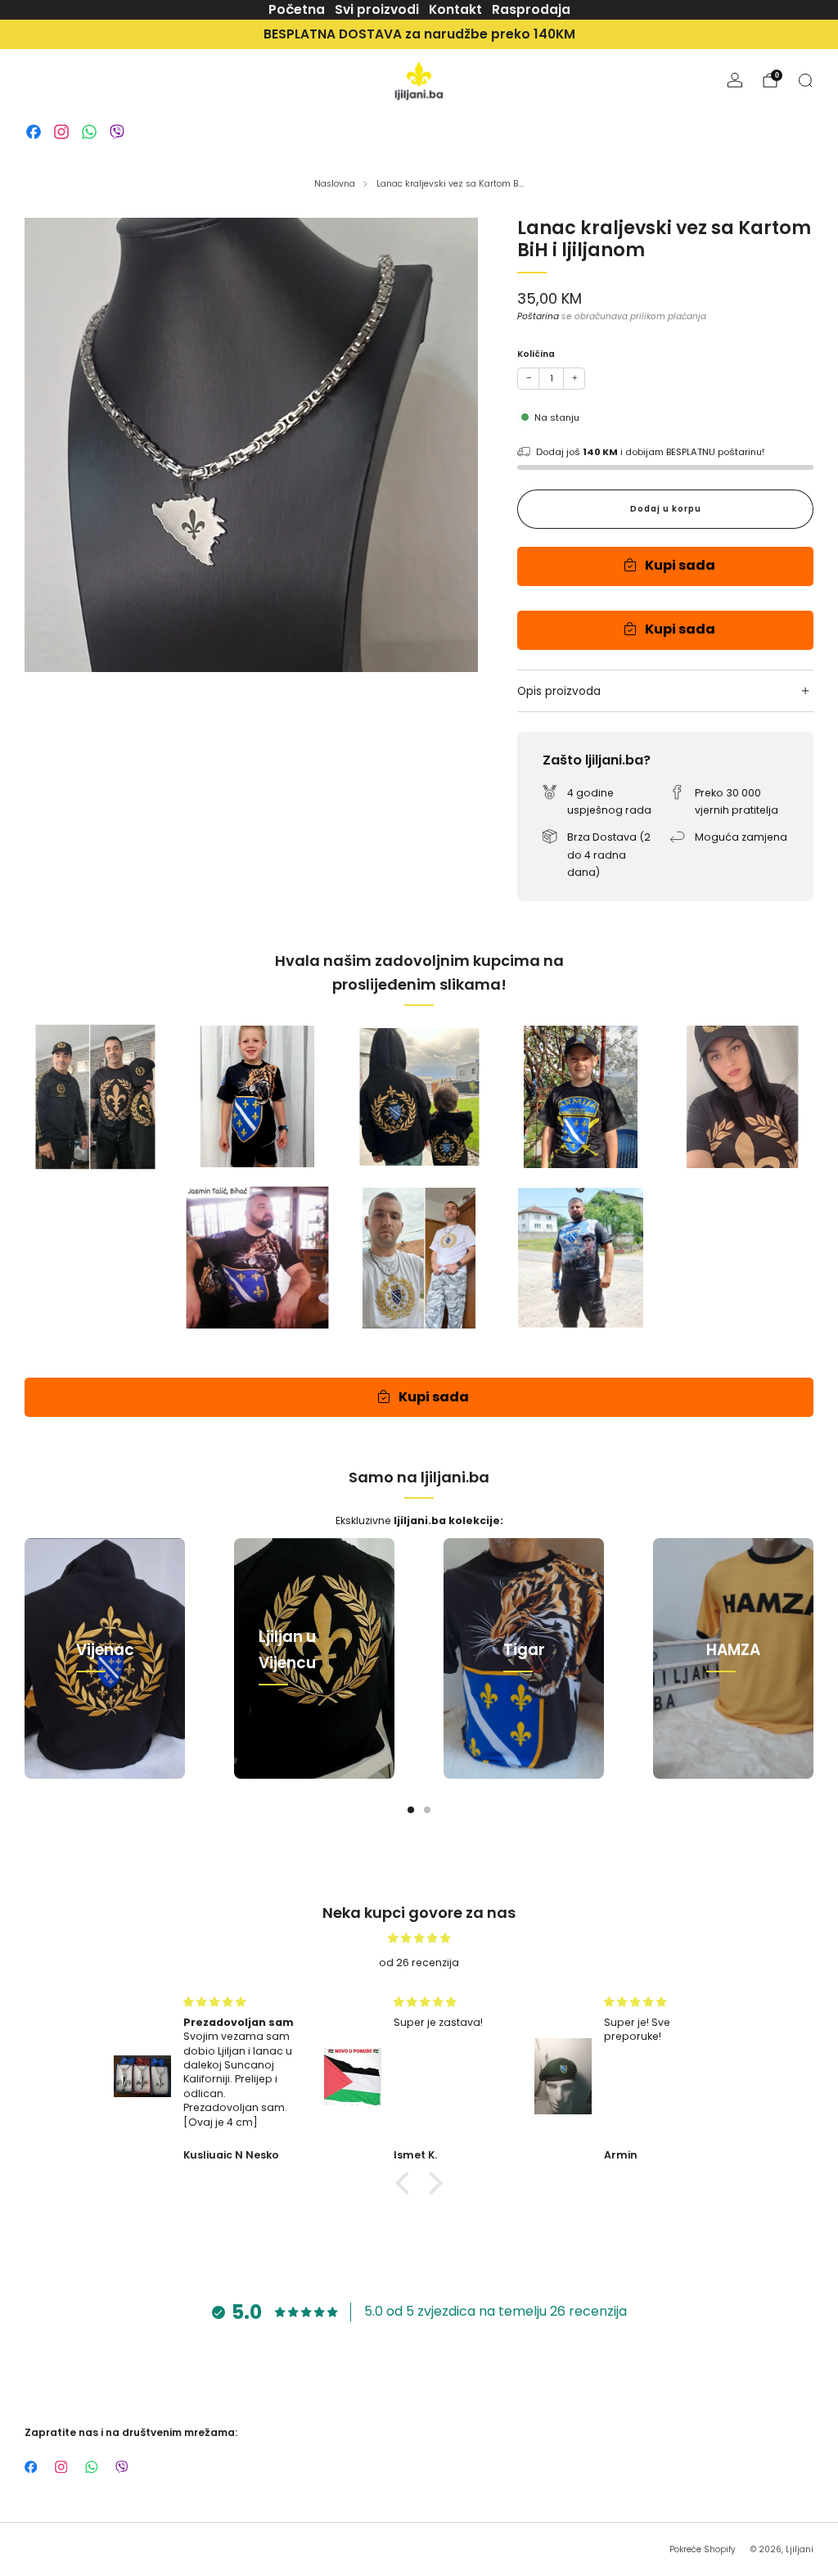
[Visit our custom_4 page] (117, 132)
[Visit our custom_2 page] (61, 132)
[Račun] (735, 80)
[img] (419, 1938)
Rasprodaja (531, 9)
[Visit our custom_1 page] (34, 132)
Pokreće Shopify (703, 2549)
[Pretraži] (805, 80)
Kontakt (455, 9)
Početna (297, 9)
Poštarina (538, 316)
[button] (407, 2183)
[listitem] (419, 34)
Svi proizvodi (377, 9)
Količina (536, 354)
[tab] (411, 1810)
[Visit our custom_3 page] (89, 132)
